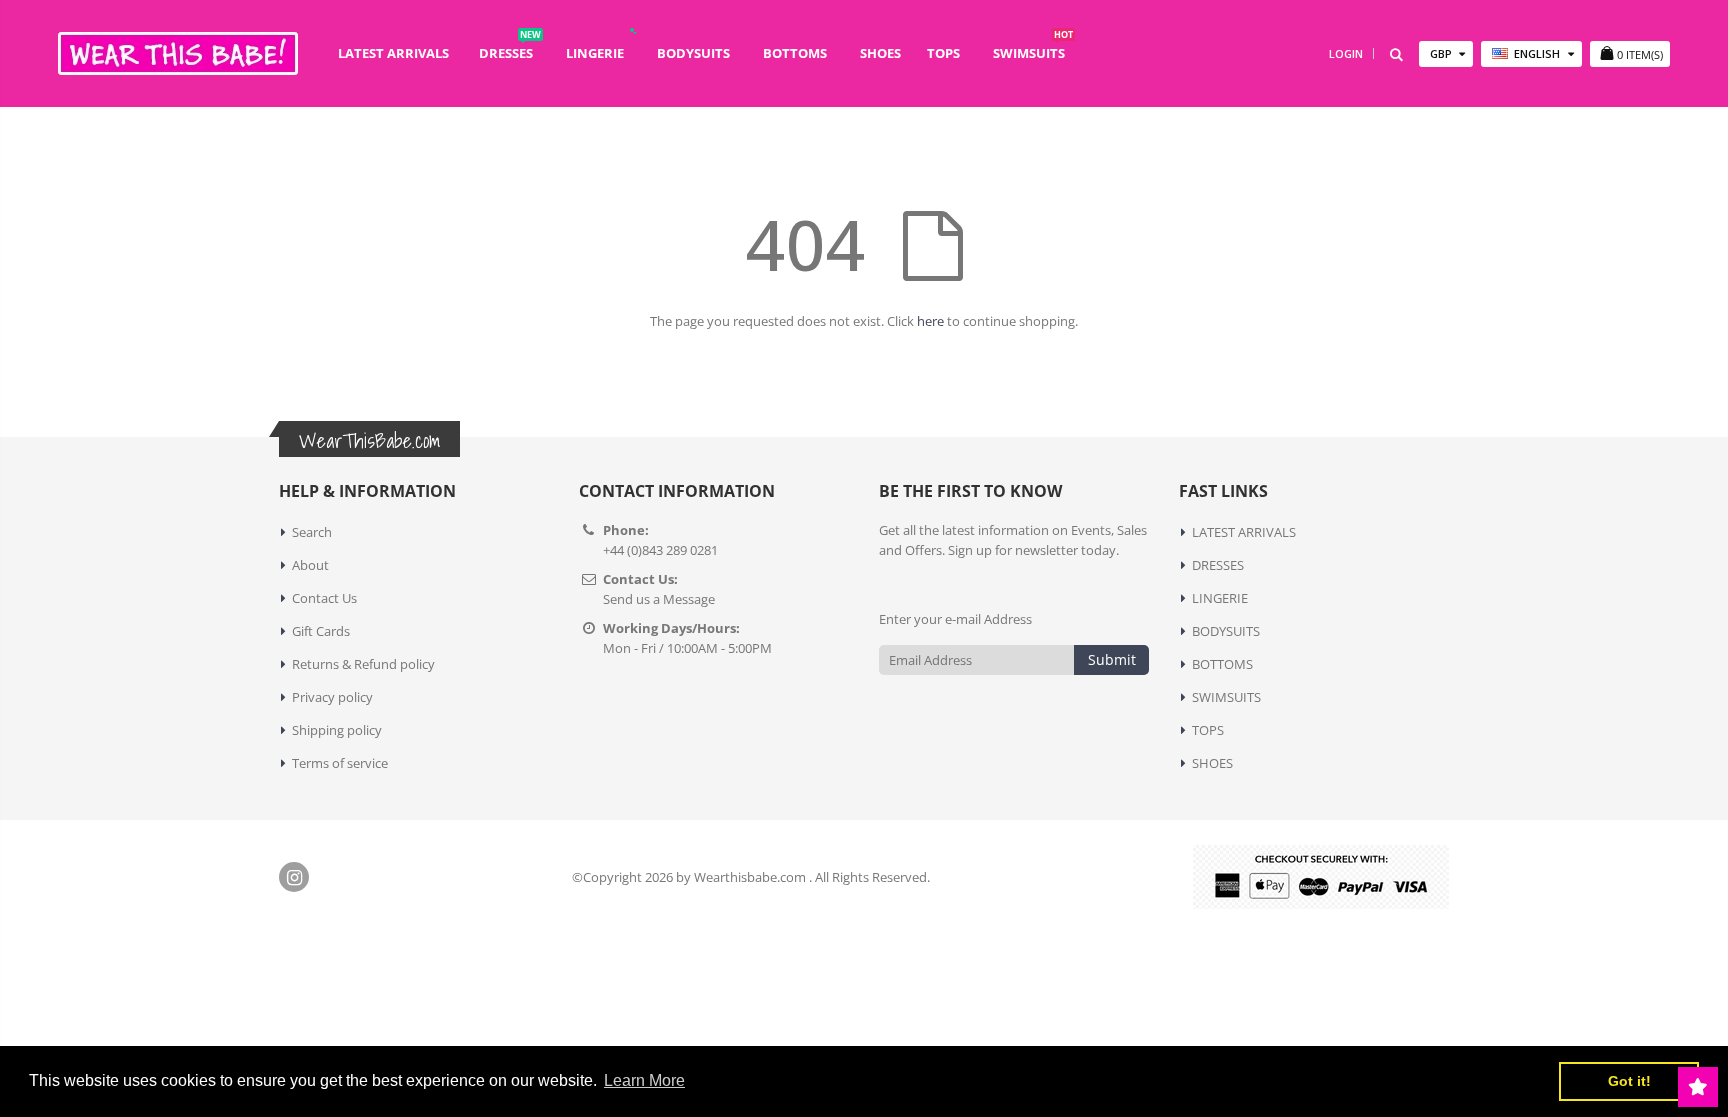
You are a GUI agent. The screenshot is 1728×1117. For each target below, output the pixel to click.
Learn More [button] (644, 1080)
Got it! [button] (1629, 1081)
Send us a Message (659, 599)
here (930, 321)
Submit (1112, 659)
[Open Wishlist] (1698, 1087)
